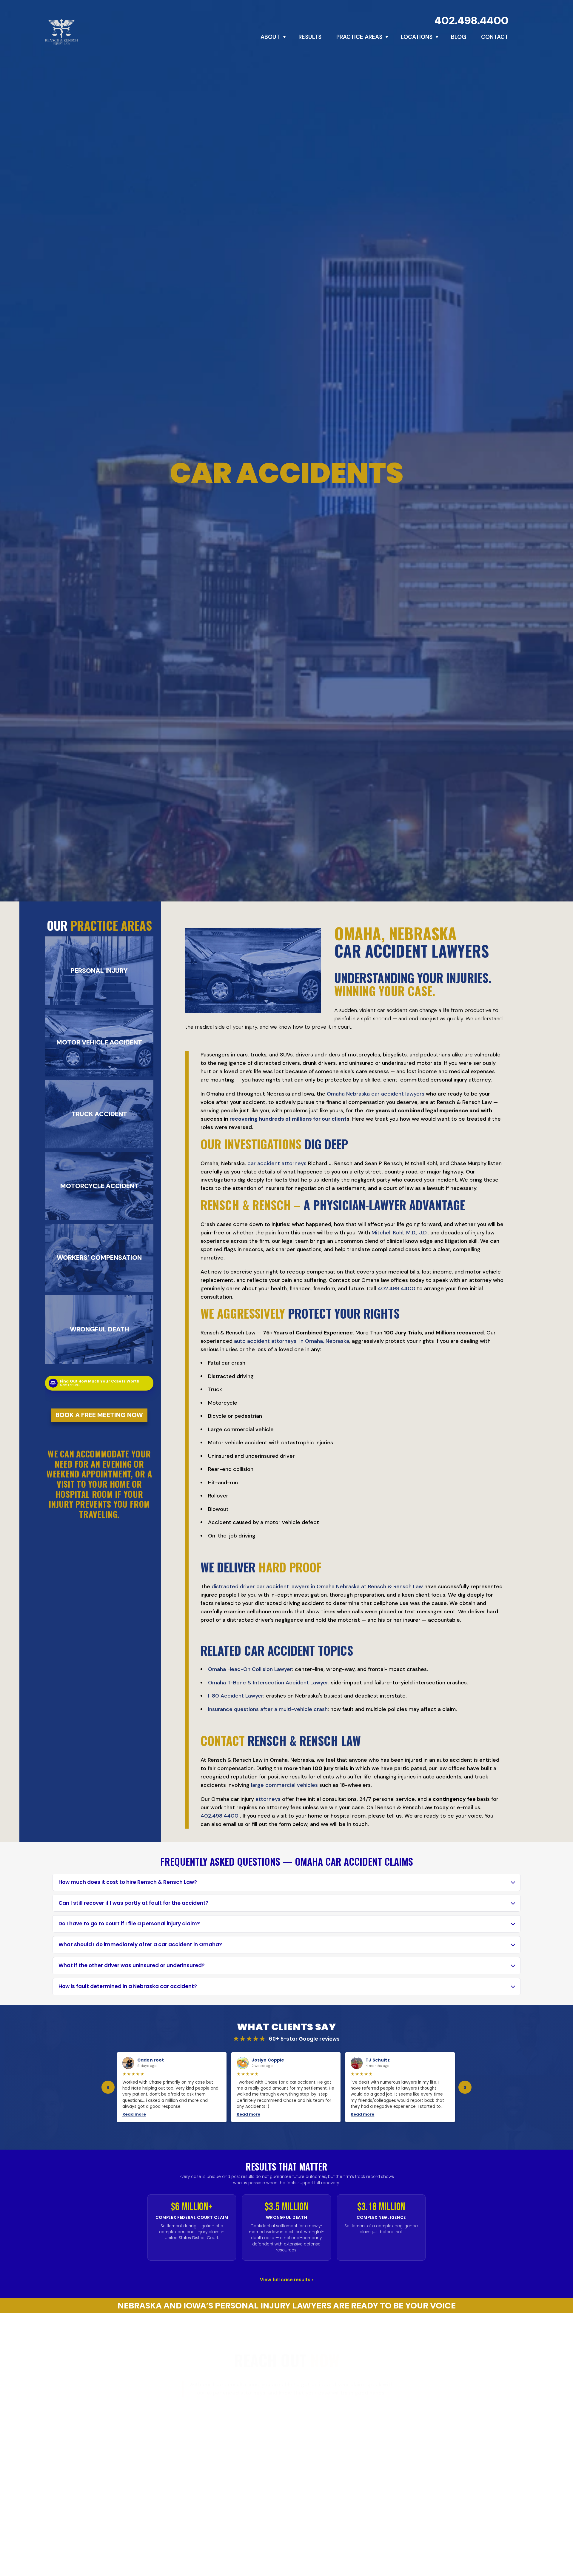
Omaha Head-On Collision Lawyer (250, 1669)
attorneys (268, 1799)
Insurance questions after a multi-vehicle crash (268, 1709)
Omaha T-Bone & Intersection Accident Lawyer (268, 1683)
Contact (495, 37)
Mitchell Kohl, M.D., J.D (399, 1233)
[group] (286, 2087)
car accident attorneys (277, 1163)
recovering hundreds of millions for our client (288, 1119)
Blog (459, 37)
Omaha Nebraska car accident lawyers (376, 1094)
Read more (134, 2114)
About (270, 37)
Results (310, 37)
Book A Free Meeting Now (99, 1415)
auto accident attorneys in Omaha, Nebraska (292, 1341)
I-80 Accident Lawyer (236, 1696)
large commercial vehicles (284, 1785)
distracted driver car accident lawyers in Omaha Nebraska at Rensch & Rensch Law (317, 1586)
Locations (417, 37)
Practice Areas (359, 37)
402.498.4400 (472, 20)
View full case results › (286, 2280)
